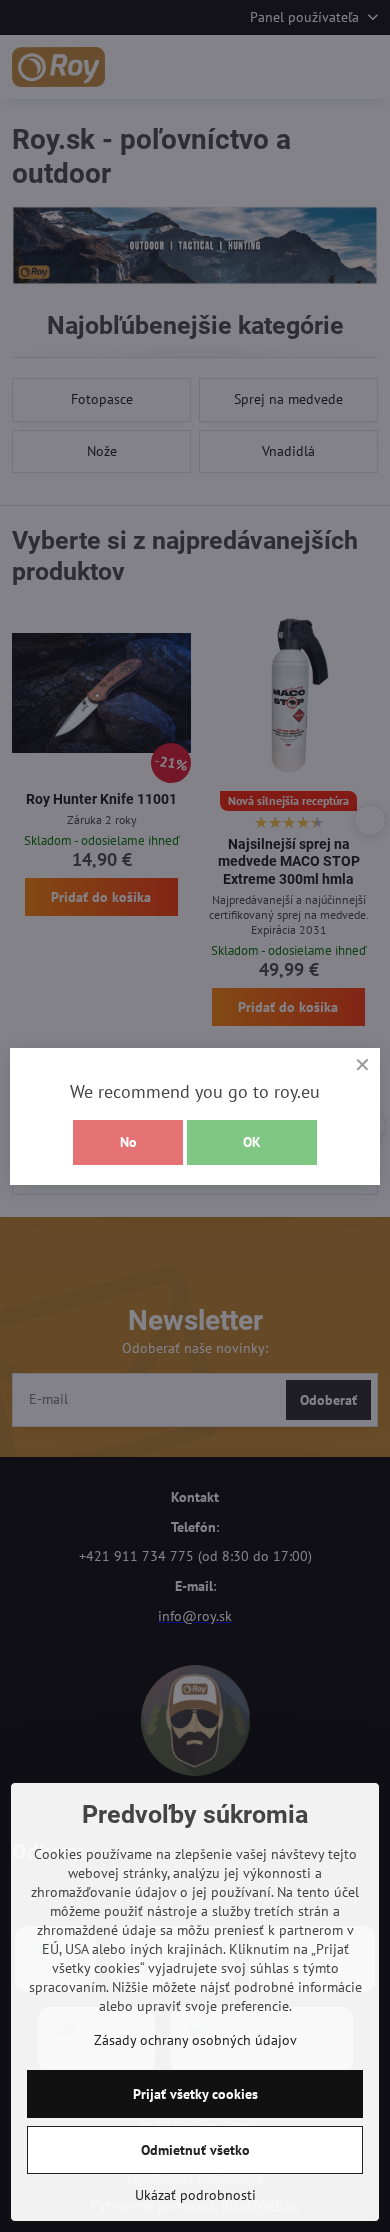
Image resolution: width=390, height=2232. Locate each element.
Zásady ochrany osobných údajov (195, 2040)
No (128, 1142)
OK (252, 1142)
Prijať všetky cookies (195, 2094)
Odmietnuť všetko (195, 2150)
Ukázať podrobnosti (195, 2195)
